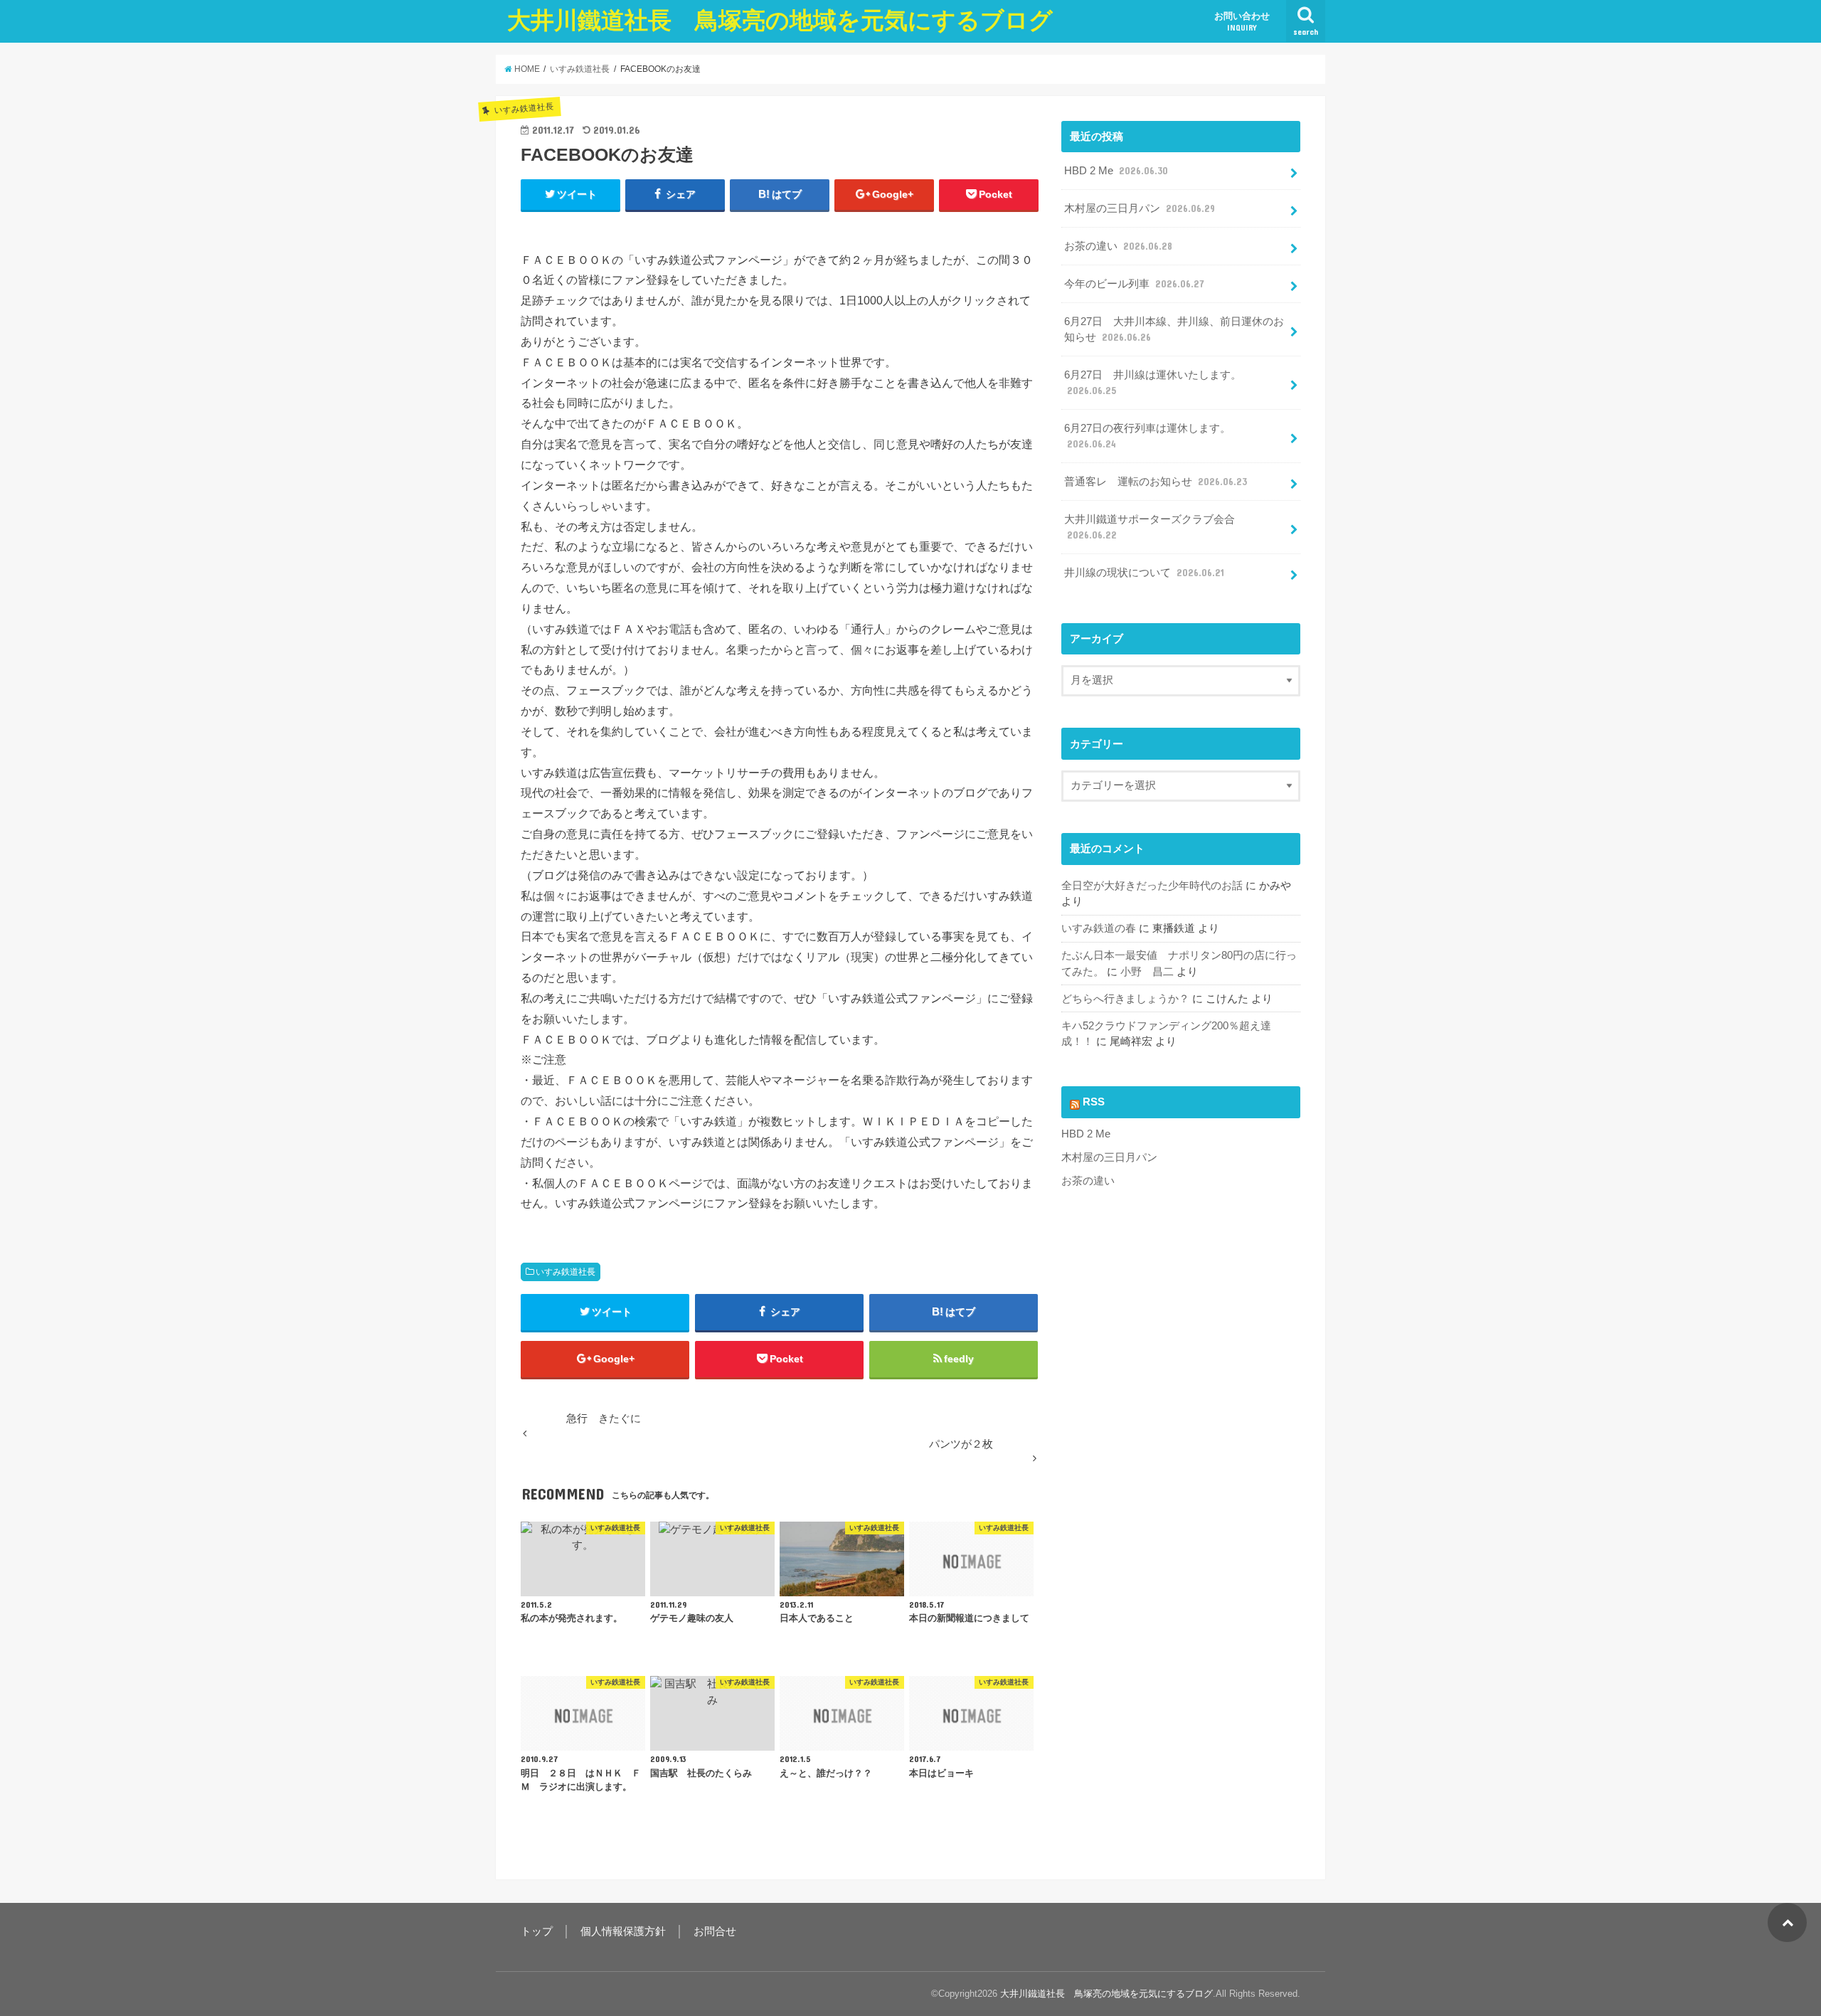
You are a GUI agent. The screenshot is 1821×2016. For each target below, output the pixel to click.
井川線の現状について (1144, 573)
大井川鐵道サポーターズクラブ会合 (1150, 527)
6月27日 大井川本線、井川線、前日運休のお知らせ (1174, 329)
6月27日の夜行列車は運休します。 (1147, 436)
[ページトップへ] (1787, 1922)
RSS (1094, 1102)
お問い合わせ (1242, 21)
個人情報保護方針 (623, 1931)
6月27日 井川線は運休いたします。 (1153, 383)
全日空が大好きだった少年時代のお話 (1152, 886)
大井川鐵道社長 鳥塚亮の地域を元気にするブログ (780, 20)
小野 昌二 (1147, 972)
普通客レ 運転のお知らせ (1156, 482)
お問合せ (715, 1931)
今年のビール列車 (1134, 284)
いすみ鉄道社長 (566, 1272)
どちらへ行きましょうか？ (1125, 999)
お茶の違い (1118, 246)
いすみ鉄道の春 (1099, 928)
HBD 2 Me (1116, 171)
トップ (537, 1931)
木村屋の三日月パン (1140, 208)
